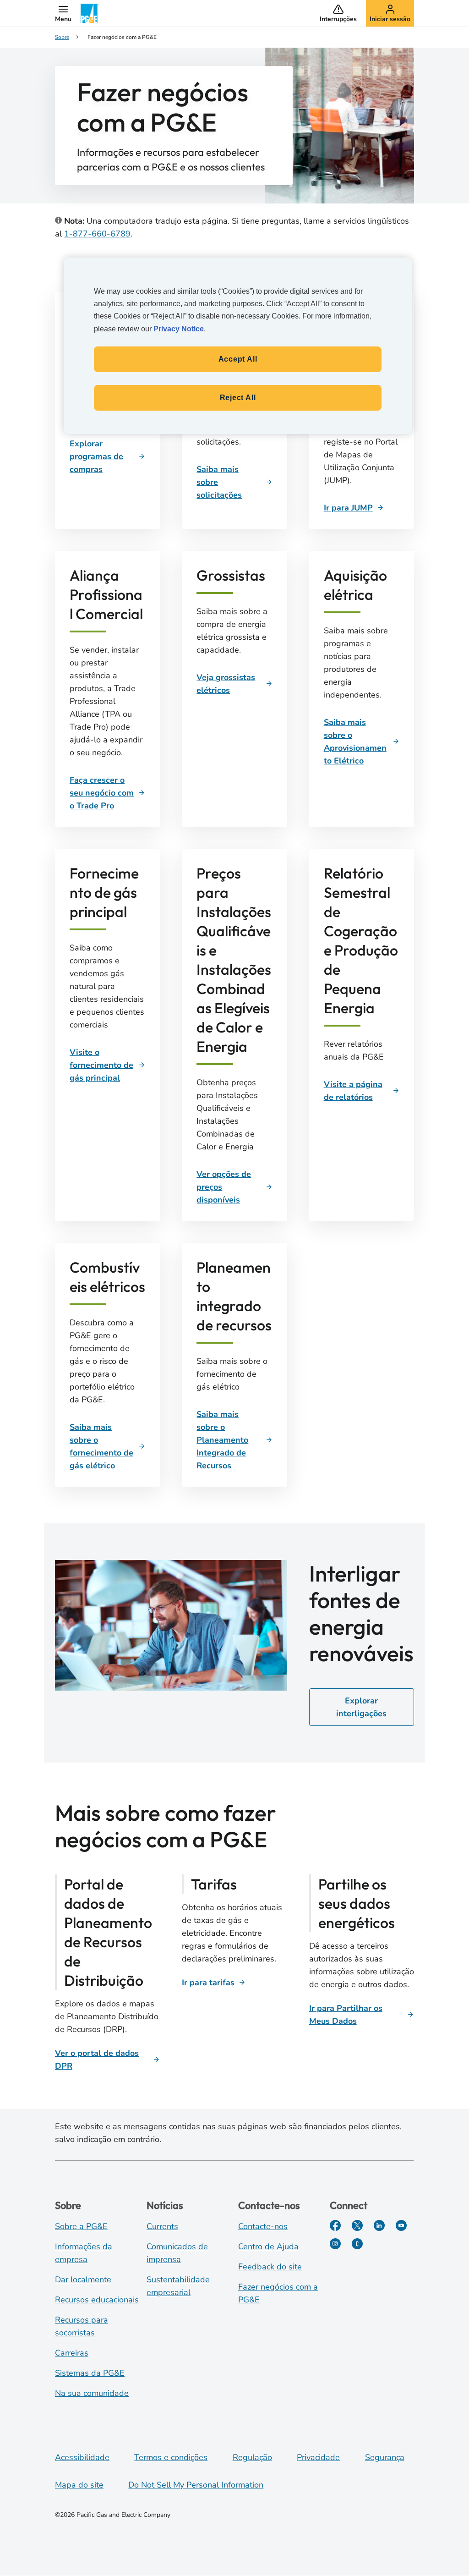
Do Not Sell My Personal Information (196, 2485)
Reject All (238, 398)
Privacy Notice (179, 329)
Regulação (252, 2457)
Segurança (385, 2457)
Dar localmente (83, 2279)
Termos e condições (171, 2457)
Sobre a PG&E (81, 2226)
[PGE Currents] (357, 2244)
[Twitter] (357, 2225)
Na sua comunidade (92, 2393)
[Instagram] (335, 2244)
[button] (63, 13)
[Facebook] (335, 2225)
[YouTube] (401, 2225)
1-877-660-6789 (97, 234)
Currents (162, 2226)
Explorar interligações (361, 1707)
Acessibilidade (82, 2457)
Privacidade (318, 2457)
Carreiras (72, 2353)
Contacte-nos (263, 2226)
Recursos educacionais (97, 2300)
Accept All (238, 359)
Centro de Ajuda (268, 2246)
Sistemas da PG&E (90, 2373)
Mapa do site (79, 2485)
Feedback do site (270, 2267)
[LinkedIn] (379, 2225)
